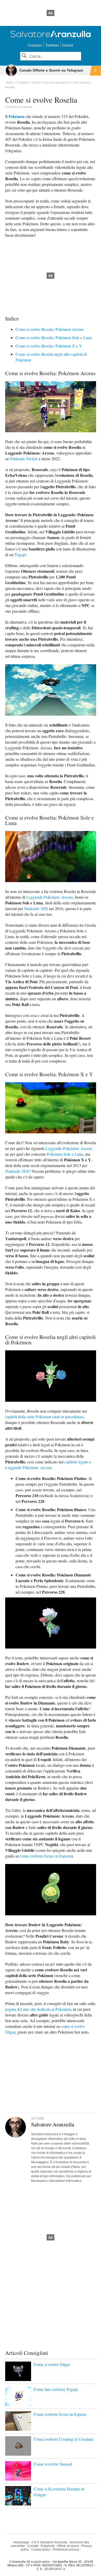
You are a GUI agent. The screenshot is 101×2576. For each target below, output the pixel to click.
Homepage (21, 2542)
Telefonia (52, 45)
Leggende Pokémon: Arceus (50, 897)
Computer (35, 45)
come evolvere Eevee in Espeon (46, 1856)
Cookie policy (41, 2550)
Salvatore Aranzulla (20, 107)
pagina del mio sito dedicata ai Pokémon (38, 2009)
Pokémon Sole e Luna (65, 1154)
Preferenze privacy (66, 2550)
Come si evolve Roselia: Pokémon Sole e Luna (54, 337)
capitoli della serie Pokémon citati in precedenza (44, 1417)
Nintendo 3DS (36, 908)
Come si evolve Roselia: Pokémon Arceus (50, 329)
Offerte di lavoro (68, 2546)
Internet (68, 45)
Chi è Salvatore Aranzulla (49, 2542)
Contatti (33, 2546)
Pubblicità (48, 2546)
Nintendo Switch (24, 459)
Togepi (20, 554)
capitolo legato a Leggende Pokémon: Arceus (48, 1465)
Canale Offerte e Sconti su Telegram (51, 70)
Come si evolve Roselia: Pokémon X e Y (49, 346)
